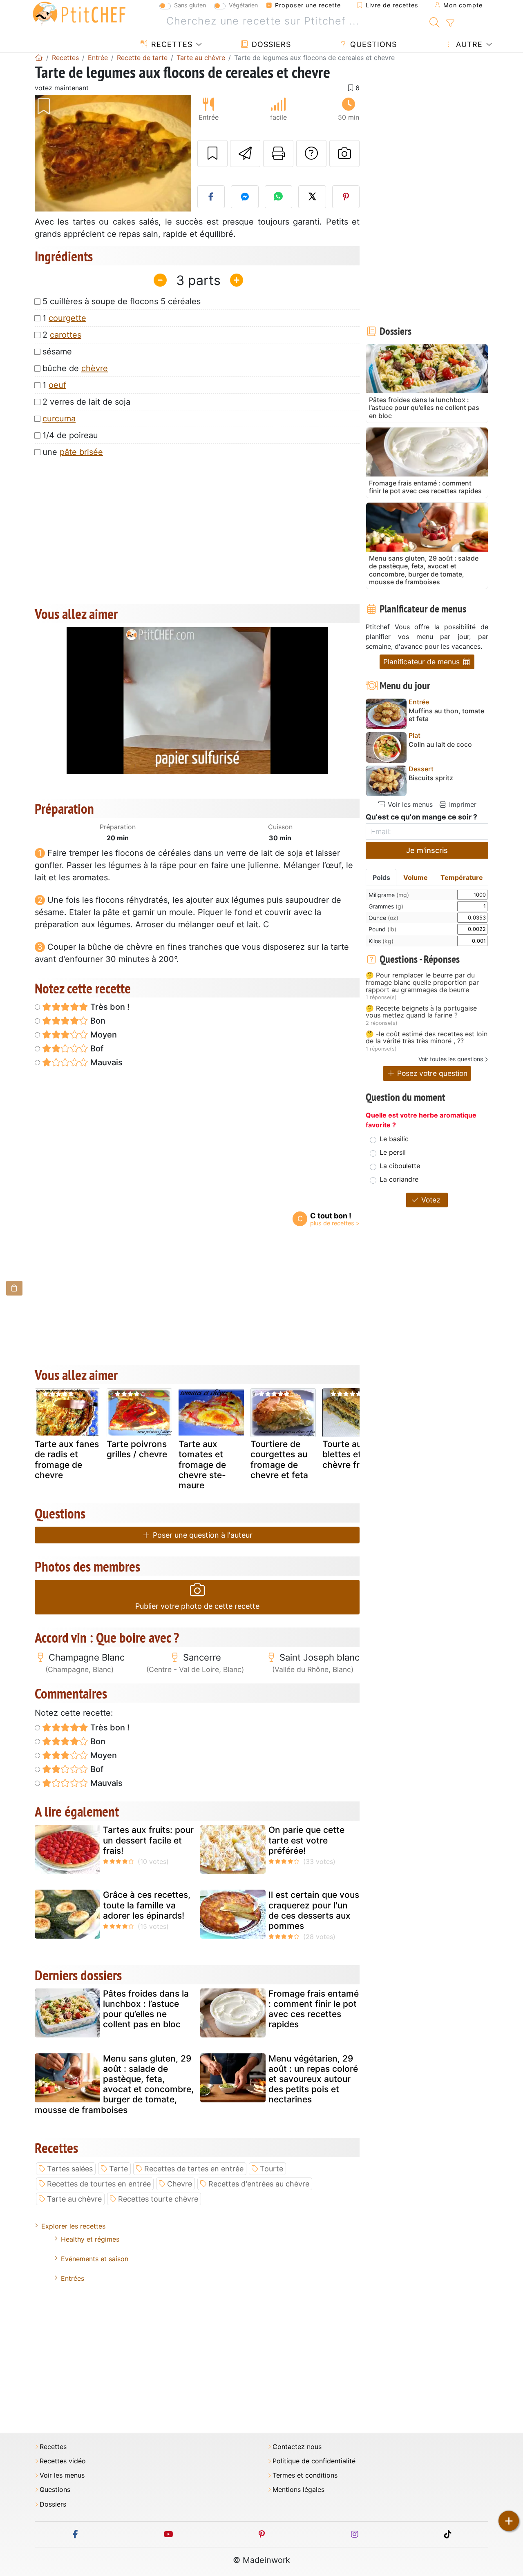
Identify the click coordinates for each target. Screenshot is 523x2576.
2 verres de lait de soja (86, 402)
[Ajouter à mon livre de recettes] (212, 154)
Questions (372, 44)
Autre (468, 44)
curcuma (59, 419)
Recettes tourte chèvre (158, 2199)
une (73, 452)
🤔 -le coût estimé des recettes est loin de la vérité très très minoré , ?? (427, 1038)
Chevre (180, 2184)
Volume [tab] (416, 877)
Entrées (73, 2278)
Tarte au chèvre (74, 2199)
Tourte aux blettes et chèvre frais (347, 1454)
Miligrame (389, 895)
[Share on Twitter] (312, 197)
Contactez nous (297, 2447)
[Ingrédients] (14, 1288)
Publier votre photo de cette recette (197, 1606)
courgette (67, 318)
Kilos (381, 941)
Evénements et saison (95, 2259)
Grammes (386, 906)
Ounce (383, 918)
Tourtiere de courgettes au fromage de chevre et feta (279, 1459)
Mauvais (105, 1062)
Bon (97, 1021)
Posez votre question (431, 1073)
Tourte (272, 2169)
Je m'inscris (427, 850)
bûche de (75, 368)
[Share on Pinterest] (346, 197)
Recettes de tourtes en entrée (99, 2184)
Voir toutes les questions (451, 1059)
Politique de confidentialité (314, 2461)
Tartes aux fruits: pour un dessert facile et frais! (148, 1840)
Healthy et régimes (90, 2239)
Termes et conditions (305, 2475)
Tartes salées (70, 2169)
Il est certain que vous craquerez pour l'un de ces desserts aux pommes (314, 1910)
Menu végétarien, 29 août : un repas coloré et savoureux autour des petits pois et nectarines (313, 2079)
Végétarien (243, 5)
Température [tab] (462, 877)
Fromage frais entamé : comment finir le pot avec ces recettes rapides (314, 2009)
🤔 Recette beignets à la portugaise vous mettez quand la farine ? (421, 1012)
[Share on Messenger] (245, 197)
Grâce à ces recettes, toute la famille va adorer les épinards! (147, 1905)
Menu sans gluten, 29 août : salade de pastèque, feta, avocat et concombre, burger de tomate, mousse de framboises (114, 2084)
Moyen (103, 1035)
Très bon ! (109, 1007)
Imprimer (462, 804)
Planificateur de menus (422, 662)
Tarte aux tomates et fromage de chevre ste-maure (202, 1465)
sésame (57, 352)
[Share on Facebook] (211, 197)
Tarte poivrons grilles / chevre (137, 1449)
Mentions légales (298, 2490)
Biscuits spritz (431, 778)
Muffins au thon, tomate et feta (446, 715)
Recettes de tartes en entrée (194, 2169)
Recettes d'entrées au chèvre (259, 2184)
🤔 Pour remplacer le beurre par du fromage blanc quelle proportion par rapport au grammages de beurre (422, 983)
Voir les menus (409, 804)
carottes (66, 335)
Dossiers (270, 44)
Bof (96, 1049)
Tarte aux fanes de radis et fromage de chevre (67, 1459)
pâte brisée (81, 452)
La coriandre (399, 1179)
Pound (382, 929)
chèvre (95, 368)
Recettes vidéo (63, 2461)
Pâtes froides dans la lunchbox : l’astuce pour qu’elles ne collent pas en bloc (146, 2009)
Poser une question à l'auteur (202, 1535)
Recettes (171, 44)
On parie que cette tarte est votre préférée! (306, 1840)
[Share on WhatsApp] (279, 197)
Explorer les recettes (73, 2226)
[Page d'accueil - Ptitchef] (39, 58)
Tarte (118, 2169)
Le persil (393, 1152)
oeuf (57, 385)
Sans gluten (190, 5)
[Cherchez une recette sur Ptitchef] (435, 21)
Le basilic (394, 1139)
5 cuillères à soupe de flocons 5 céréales (122, 301)
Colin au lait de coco (440, 745)
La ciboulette (400, 1166)
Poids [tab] (381, 877)
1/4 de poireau (70, 435)
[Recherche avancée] (450, 23)
